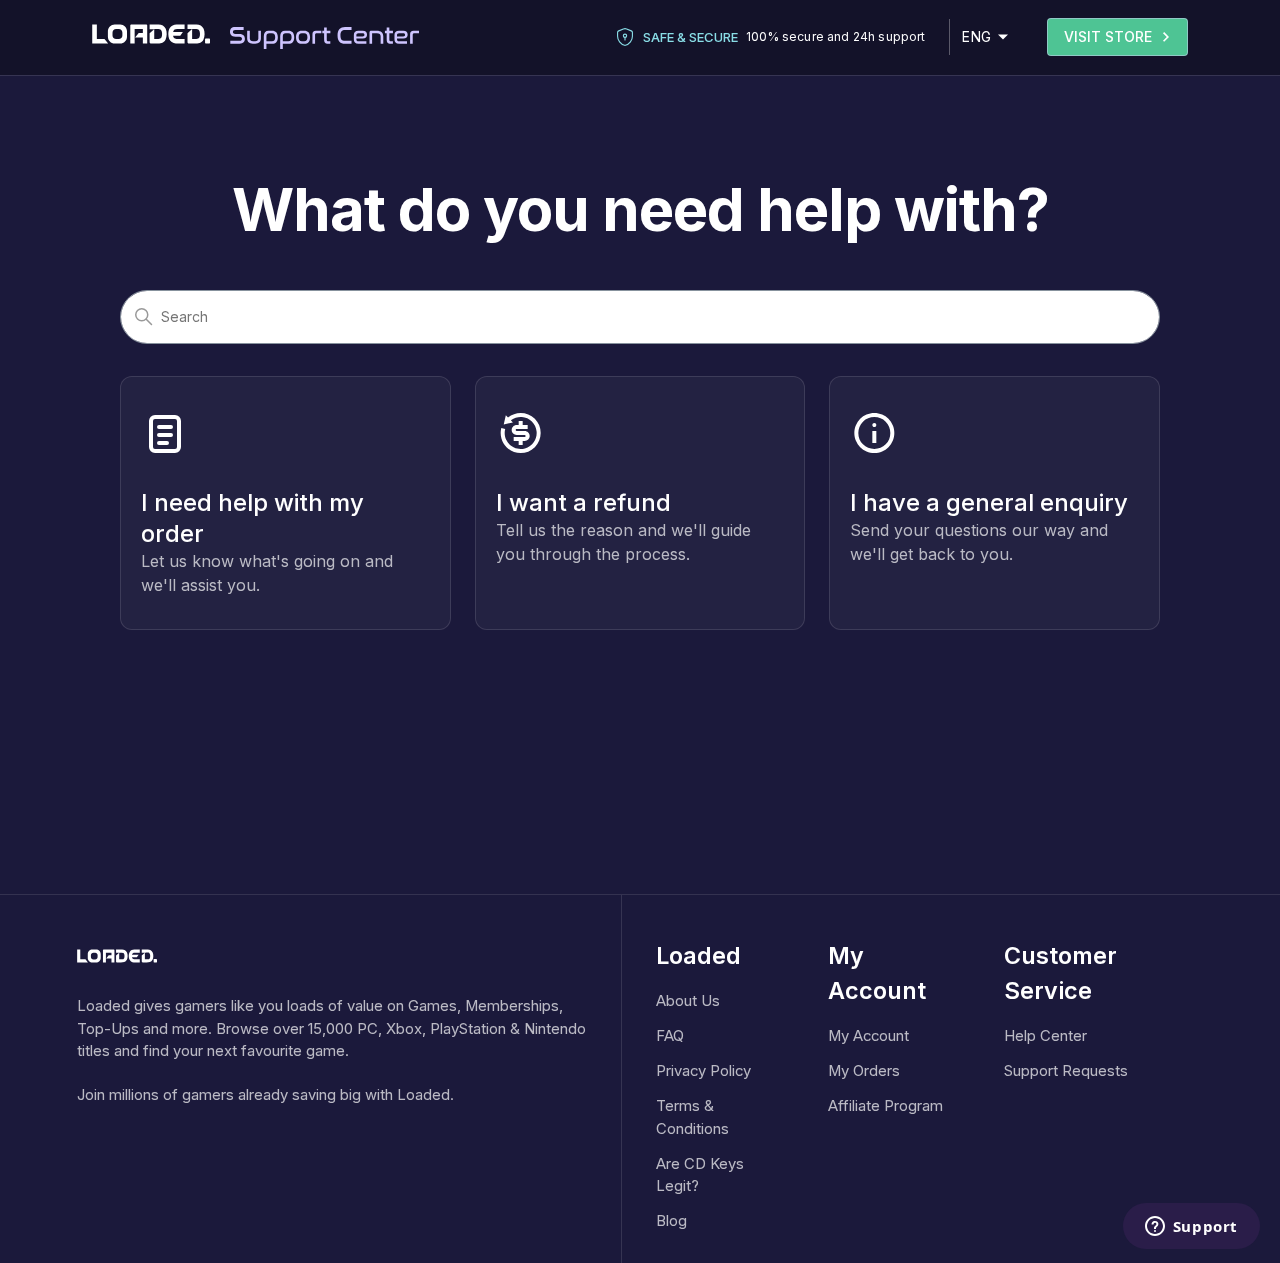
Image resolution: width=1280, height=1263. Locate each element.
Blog (671, 1221)
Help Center (1045, 1036)
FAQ (670, 1036)
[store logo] (117, 956)
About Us (688, 1001)
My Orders (864, 1071)
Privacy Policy (703, 1071)
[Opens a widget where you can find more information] (1191, 1228)
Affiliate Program (885, 1106)
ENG (976, 36)
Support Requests (1066, 1071)
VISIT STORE (1108, 36)
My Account (868, 1036)
